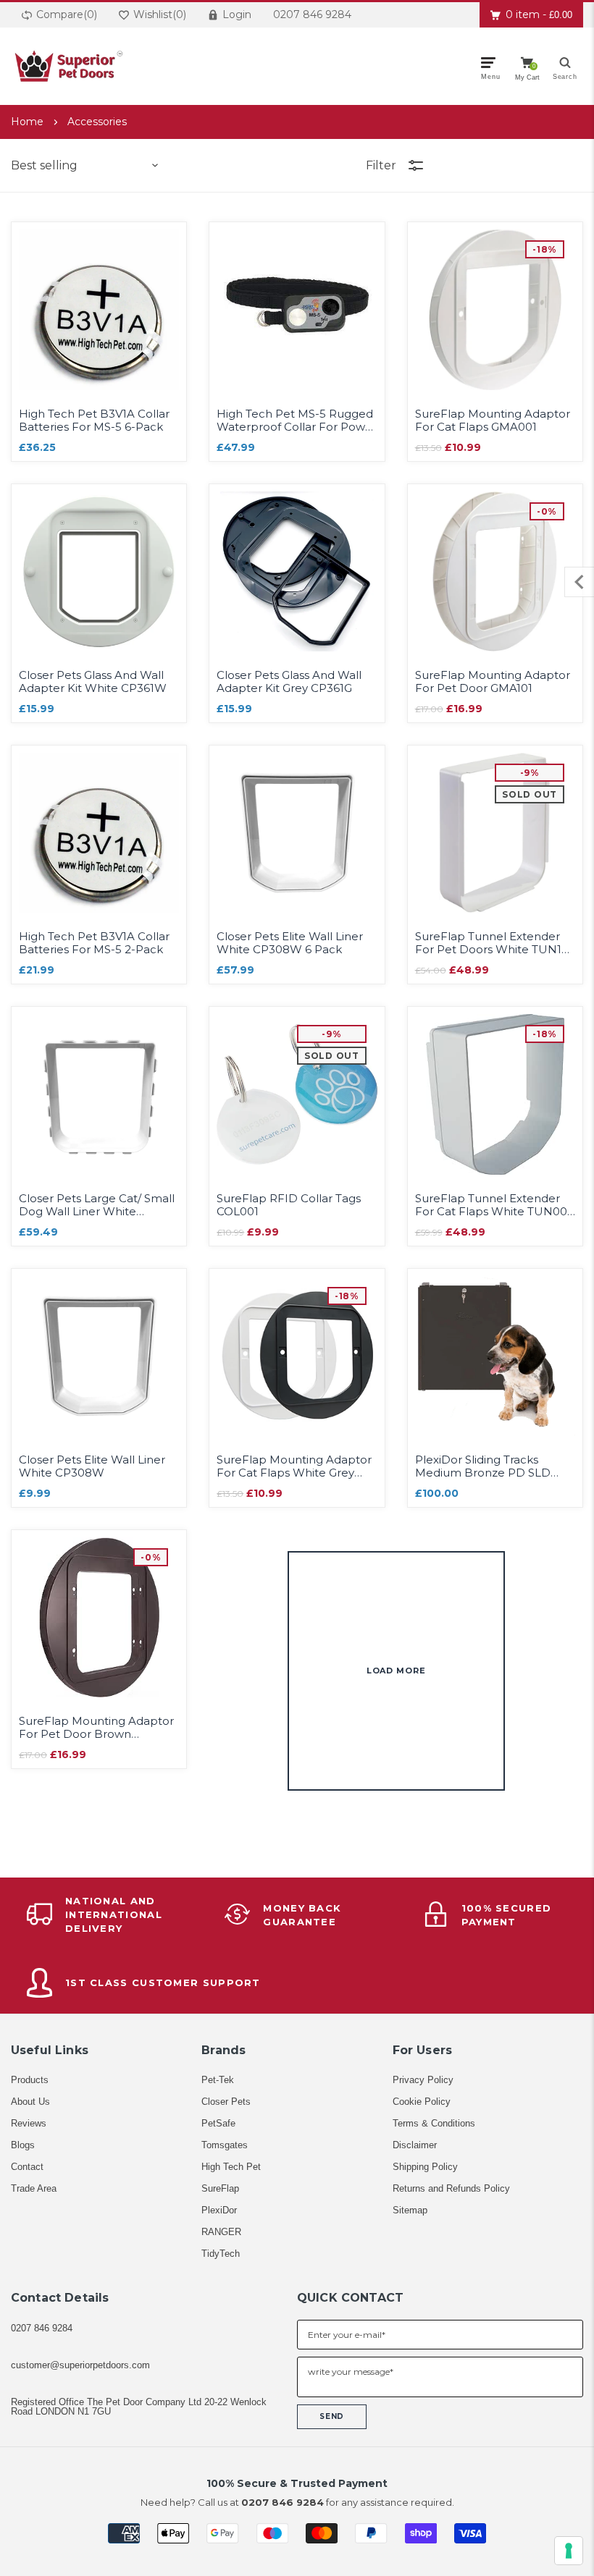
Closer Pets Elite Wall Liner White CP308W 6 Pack (290, 943)
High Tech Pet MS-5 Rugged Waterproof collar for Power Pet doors (297, 421)
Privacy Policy (423, 2080)
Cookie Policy (422, 2102)
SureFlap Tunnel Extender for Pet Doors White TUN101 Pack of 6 (494, 943)
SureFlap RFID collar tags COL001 (289, 1205)
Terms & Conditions (434, 2123)
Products (30, 2080)
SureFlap (220, 2188)
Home (27, 122)
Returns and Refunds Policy (451, 2188)
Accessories (97, 122)
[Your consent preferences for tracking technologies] (569, 2551)
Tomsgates (225, 2145)
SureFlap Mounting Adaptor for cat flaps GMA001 (493, 421)
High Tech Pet (231, 2167)
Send (332, 2416)
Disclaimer (415, 2145)
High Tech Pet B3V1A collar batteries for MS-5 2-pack (94, 943)
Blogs (23, 2145)
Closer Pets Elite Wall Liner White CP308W (92, 1466)
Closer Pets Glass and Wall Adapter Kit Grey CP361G (289, 682)
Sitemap (410, 2210)
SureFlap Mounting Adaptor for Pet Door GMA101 (493, 682)
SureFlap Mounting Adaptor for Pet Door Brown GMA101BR (96, 1728)
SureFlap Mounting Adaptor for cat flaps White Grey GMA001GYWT (294, 1466)
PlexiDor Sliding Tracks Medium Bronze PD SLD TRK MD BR (483, 1466)
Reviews (29, 2123)
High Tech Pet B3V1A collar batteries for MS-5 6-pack (94, 421)
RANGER (221, 2232)
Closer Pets (226, 2102)
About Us (30, 2102)
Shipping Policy (425, 2167)
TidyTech (221, 2254)
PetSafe (218, 2123)
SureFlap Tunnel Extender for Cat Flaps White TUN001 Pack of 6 (493, 1205)
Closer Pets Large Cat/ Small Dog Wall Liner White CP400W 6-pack (97, 1205)
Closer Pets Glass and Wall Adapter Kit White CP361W (93, 682)
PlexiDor (219, 2210)
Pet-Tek (218, 2080)
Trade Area (34, 2188)
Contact (27, 2167)
